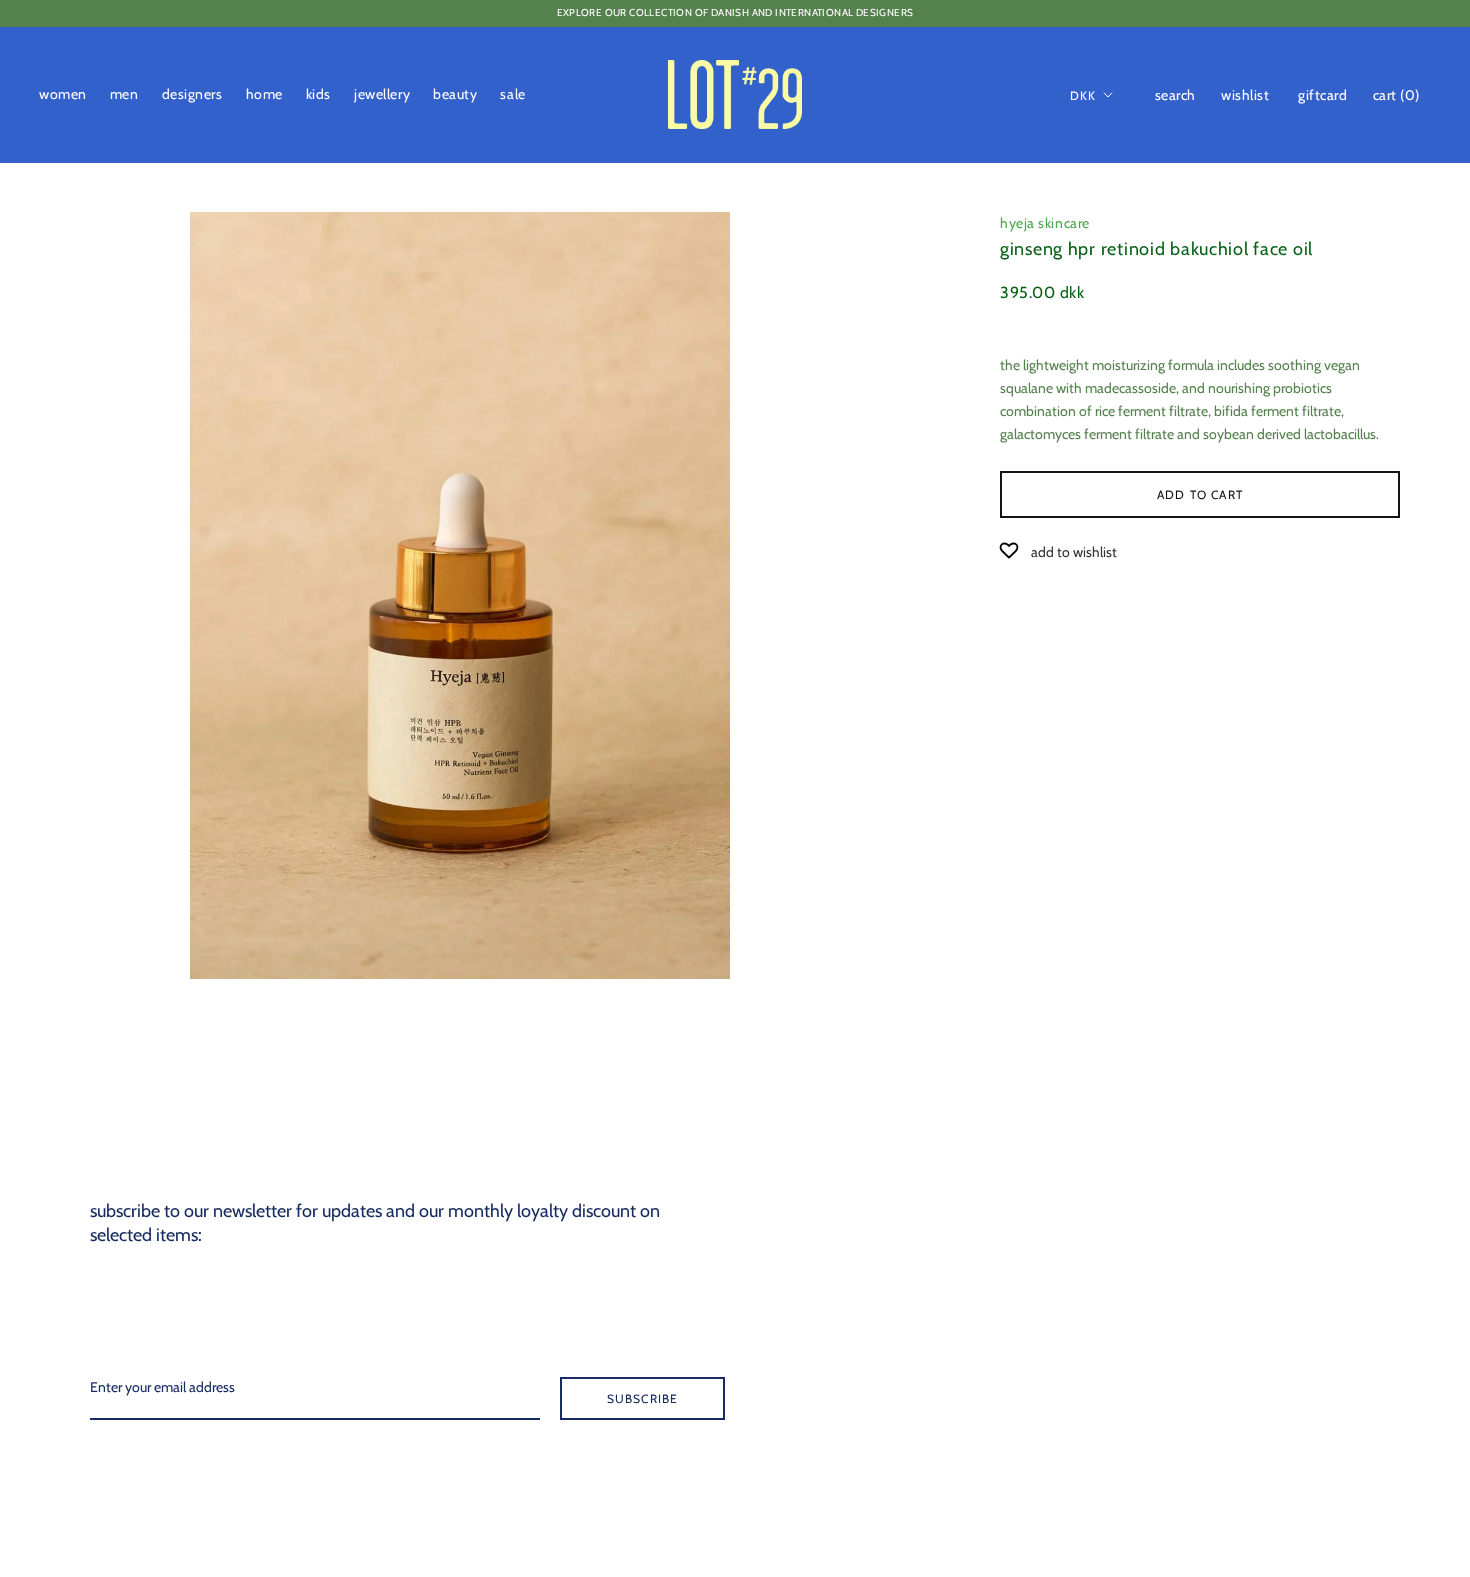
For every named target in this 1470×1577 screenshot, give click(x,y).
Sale (512, 94)
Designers (192, 94)
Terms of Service (1333, 1408)
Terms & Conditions (1343, 1342)
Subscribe (643, 1398)
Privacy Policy (1327, 1375)
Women (63, 94)
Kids (318, 94)
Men (124, 94)
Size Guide (1316, 1243)
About (1304, 1144)
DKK (1083, 94)
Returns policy (1326, 1309)
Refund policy (1325, 1441)
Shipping (1312, 1276)
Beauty (455, 94)
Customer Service (1336, 1210)
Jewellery (382, 94)
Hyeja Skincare (1045, 223)
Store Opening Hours (1346, 1177)
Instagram (1316, 1474)
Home (264, 94)
